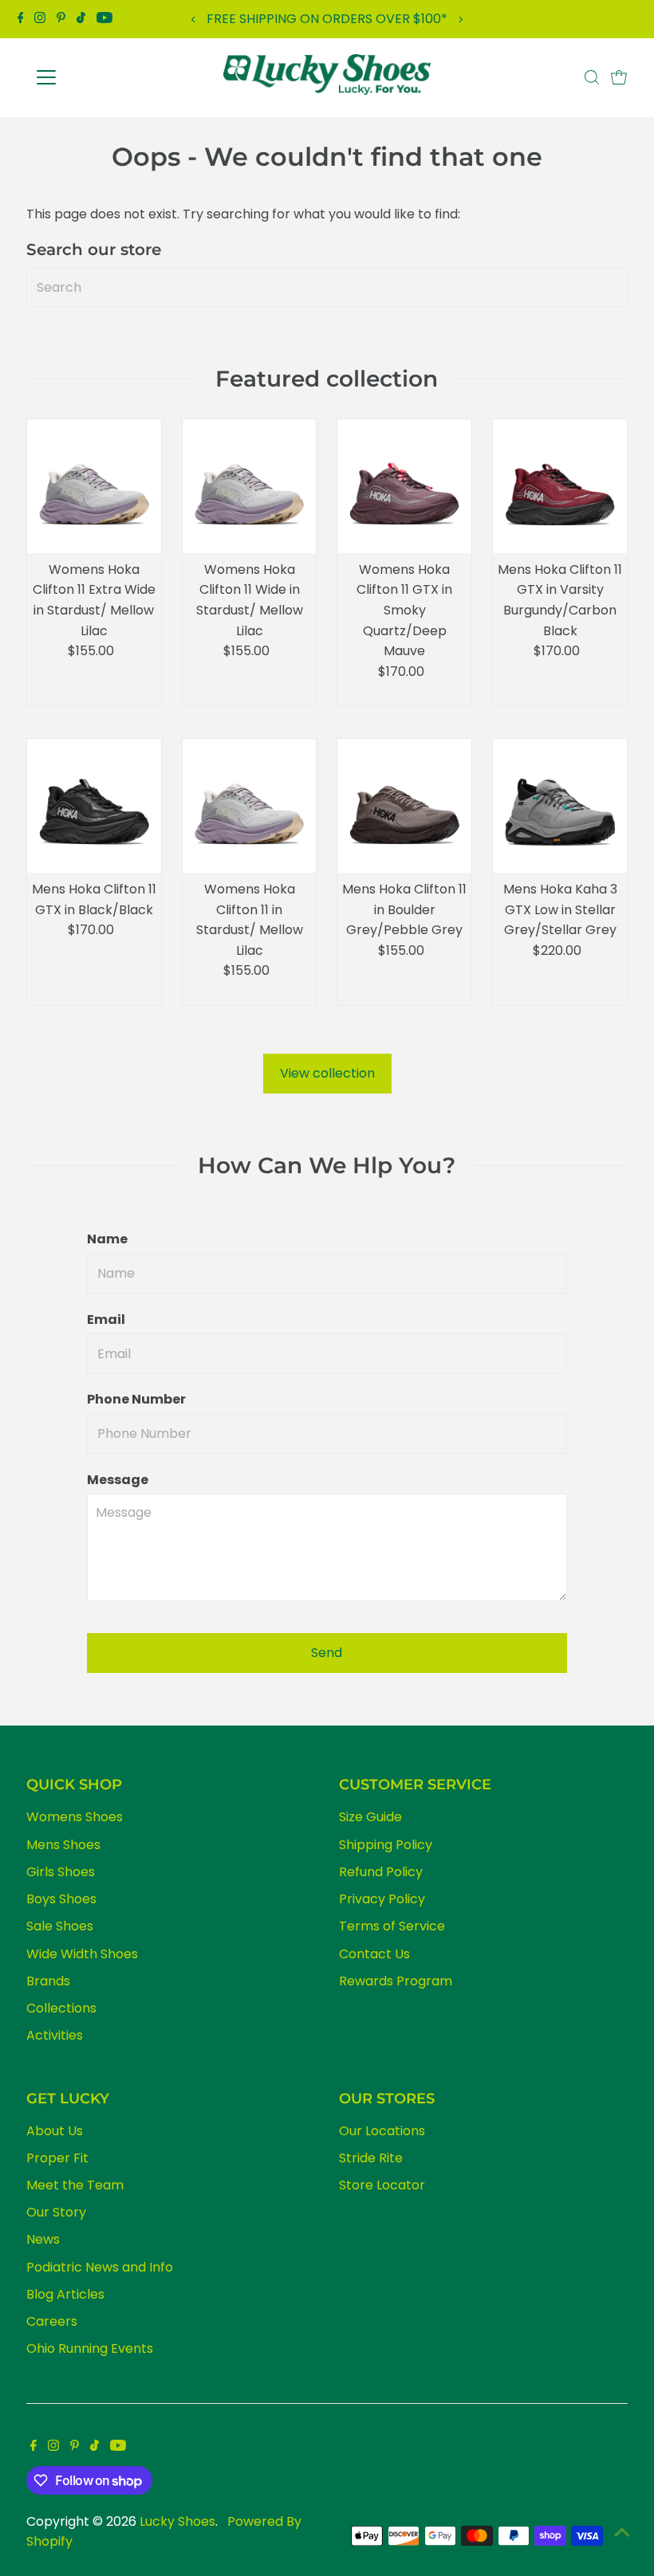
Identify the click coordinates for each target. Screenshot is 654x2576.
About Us (55, 2131)
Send (327, 1653)
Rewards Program (396, 1981)
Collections (61, 2008)
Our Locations (382, 2131)
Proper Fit (57, 2158)
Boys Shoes (61, 1899)
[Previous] (194, 20)
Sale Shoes (60, 1926)
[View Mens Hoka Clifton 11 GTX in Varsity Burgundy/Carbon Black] (560, 486)
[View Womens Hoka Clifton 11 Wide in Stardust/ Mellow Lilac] (250, 486)
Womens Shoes (75, 1817)
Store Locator (382, 2185)
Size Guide (370, 1817)
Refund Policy (381, 1872)
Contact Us (374, 1954)
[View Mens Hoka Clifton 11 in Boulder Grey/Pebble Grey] (404, 806)
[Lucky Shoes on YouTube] (104, 19)
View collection (327, 1073)
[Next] (460, 20)
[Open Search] (592, 77)
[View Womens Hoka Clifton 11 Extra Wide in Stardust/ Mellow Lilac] (94, 486)
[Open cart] (619, 77)
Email (106, 1319)
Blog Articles (65, 2294)
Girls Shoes (61, 1872)
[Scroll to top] (622, 2532)
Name (107, 1239)
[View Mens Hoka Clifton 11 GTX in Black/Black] (94, 806)
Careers (52, 2321)
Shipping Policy (386, 1845)
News (43, 2239)
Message (118, 1480)
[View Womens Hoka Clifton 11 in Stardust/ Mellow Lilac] (250, 806)
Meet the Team (75, 2185)
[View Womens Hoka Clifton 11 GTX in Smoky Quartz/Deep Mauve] (404, 486)
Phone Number (136, 1399)
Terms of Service (392, 1926)
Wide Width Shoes (82, 1954)
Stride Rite (371, 2158)
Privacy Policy (382, 1899)
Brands (48, 1981)
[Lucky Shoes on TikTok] (81, 19)
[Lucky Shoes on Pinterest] (61, 19)
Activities (55, 2035)
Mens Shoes (63, 1845)
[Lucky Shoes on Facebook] (21, 19)
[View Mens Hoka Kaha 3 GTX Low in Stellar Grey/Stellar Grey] (560, 806)
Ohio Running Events (90, 2348)
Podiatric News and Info (100, 2267)
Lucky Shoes (177, 2521)
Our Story (56, 2212)
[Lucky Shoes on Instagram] (40, 19)
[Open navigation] (98, 77)
